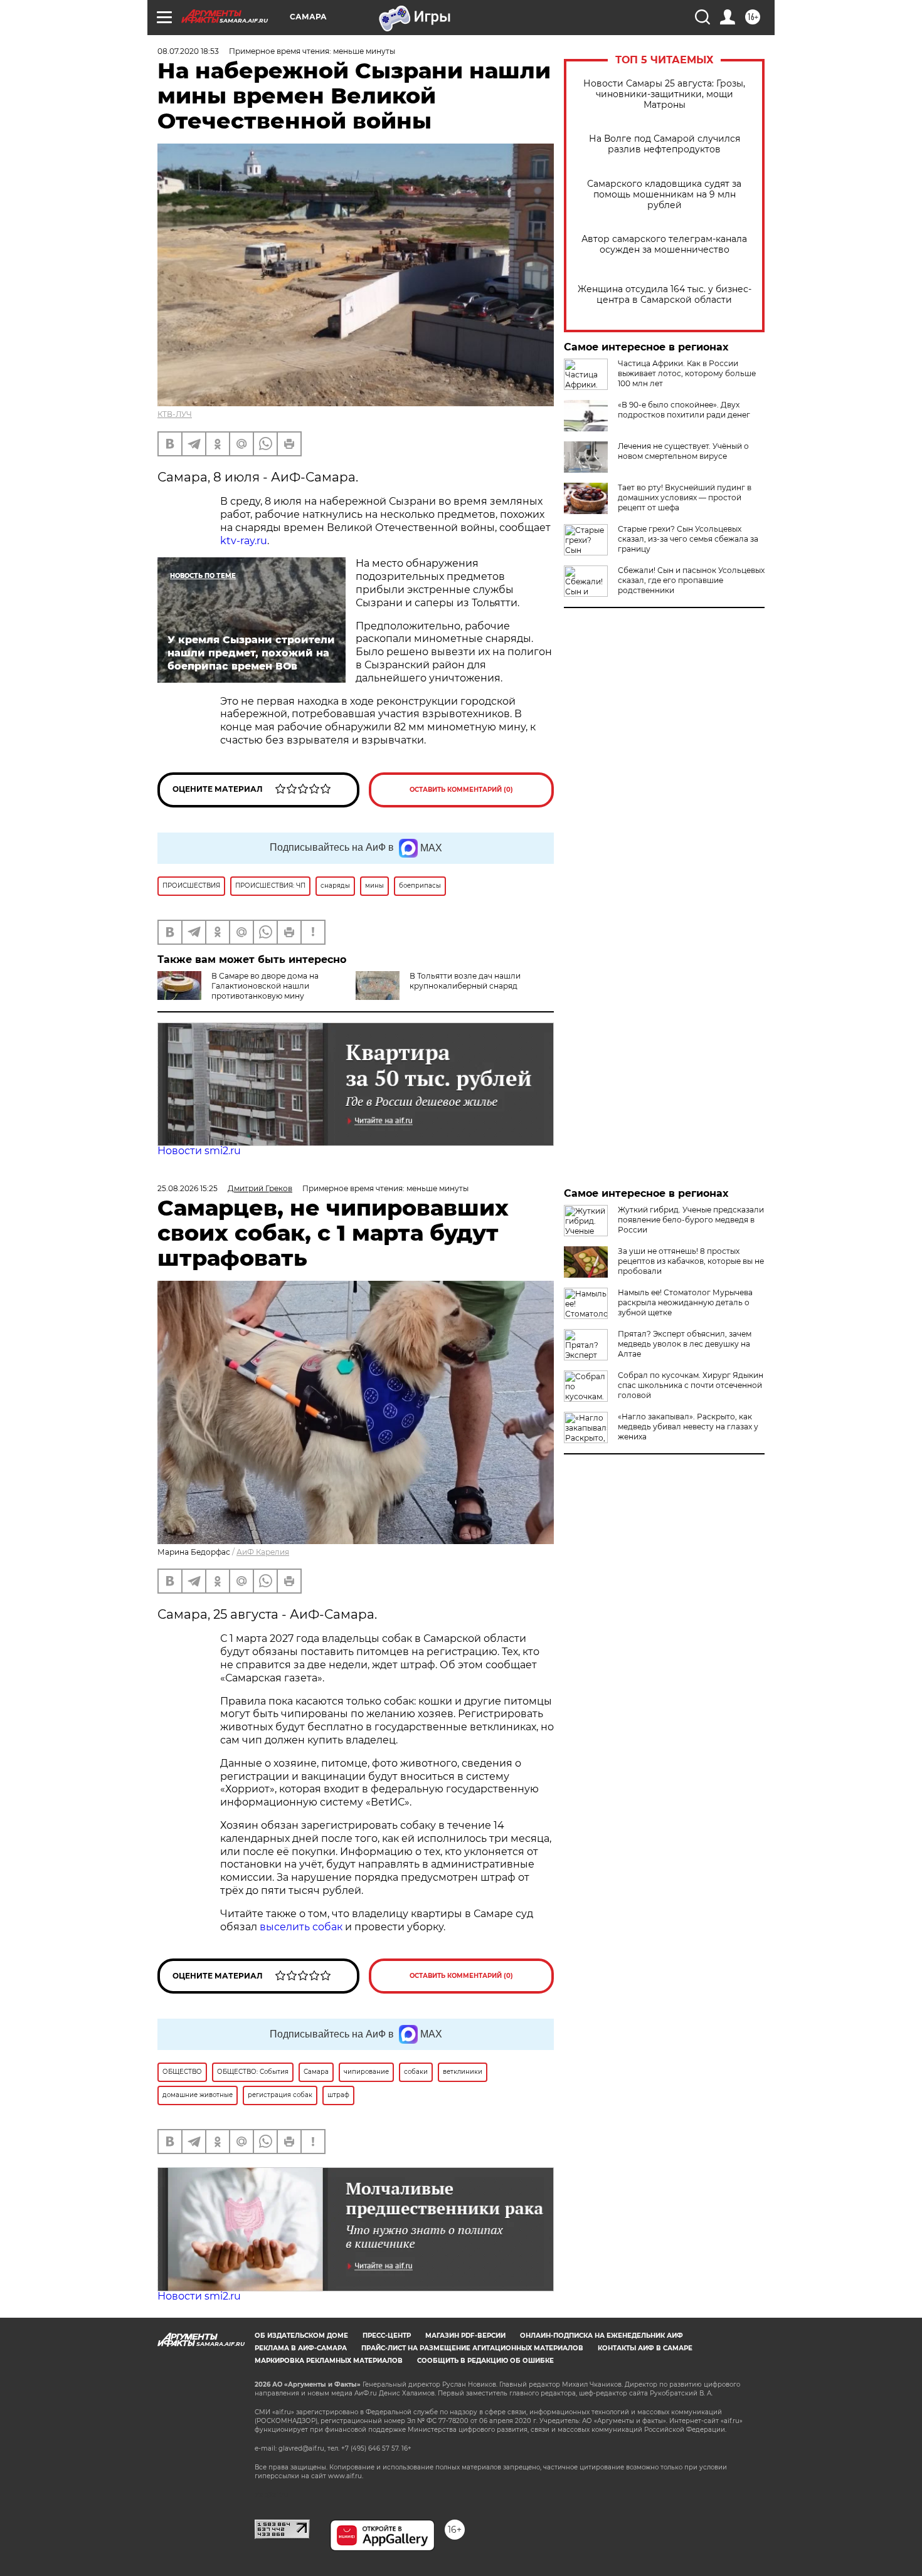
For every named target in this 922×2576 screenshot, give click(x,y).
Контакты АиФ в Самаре (645, 2348)
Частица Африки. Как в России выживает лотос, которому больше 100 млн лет (687, 373)
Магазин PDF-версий (465, 2336)
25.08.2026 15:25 (188, 1188)
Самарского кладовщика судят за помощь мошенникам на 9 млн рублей (664, 195)
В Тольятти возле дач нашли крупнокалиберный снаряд (465, 981)
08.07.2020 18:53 (188, 51)
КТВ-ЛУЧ (175, 414)
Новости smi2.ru (199, 1151)
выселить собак (301, 1927)
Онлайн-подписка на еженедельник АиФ (601, 2336)
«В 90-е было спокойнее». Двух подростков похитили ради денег (684, 410)
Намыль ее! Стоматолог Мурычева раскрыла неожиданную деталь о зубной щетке (685, 1302)
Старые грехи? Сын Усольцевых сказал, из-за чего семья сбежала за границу (688, 539)
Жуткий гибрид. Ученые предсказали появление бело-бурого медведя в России (691, 1220)
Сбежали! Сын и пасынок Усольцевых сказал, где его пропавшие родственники (691, 580)
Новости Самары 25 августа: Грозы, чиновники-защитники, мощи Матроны (664, 94)
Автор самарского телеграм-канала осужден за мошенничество (664, 244)
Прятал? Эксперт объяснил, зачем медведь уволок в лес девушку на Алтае (685, 1344)
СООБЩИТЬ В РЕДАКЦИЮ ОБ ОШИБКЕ (485, 2361)
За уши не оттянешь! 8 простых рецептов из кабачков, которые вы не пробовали (691, 1261)
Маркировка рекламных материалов (329, 2361)
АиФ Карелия (263, 1552)
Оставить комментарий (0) (461, 790)
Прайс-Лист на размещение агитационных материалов (472, 2348)
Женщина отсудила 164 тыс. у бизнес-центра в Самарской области (665, 295)
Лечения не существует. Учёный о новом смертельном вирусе (683, 451)
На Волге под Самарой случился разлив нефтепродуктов (665, 144)
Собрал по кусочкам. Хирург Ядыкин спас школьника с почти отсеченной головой (691, 1385)
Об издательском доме (301, 2336)
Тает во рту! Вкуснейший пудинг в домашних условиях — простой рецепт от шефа (685, 497)
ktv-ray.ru (244, 541)
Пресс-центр (387, 2336)
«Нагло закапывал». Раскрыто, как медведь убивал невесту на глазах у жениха (688, 1427)
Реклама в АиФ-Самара (301, 2348)
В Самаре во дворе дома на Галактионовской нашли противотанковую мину (265, 986)
